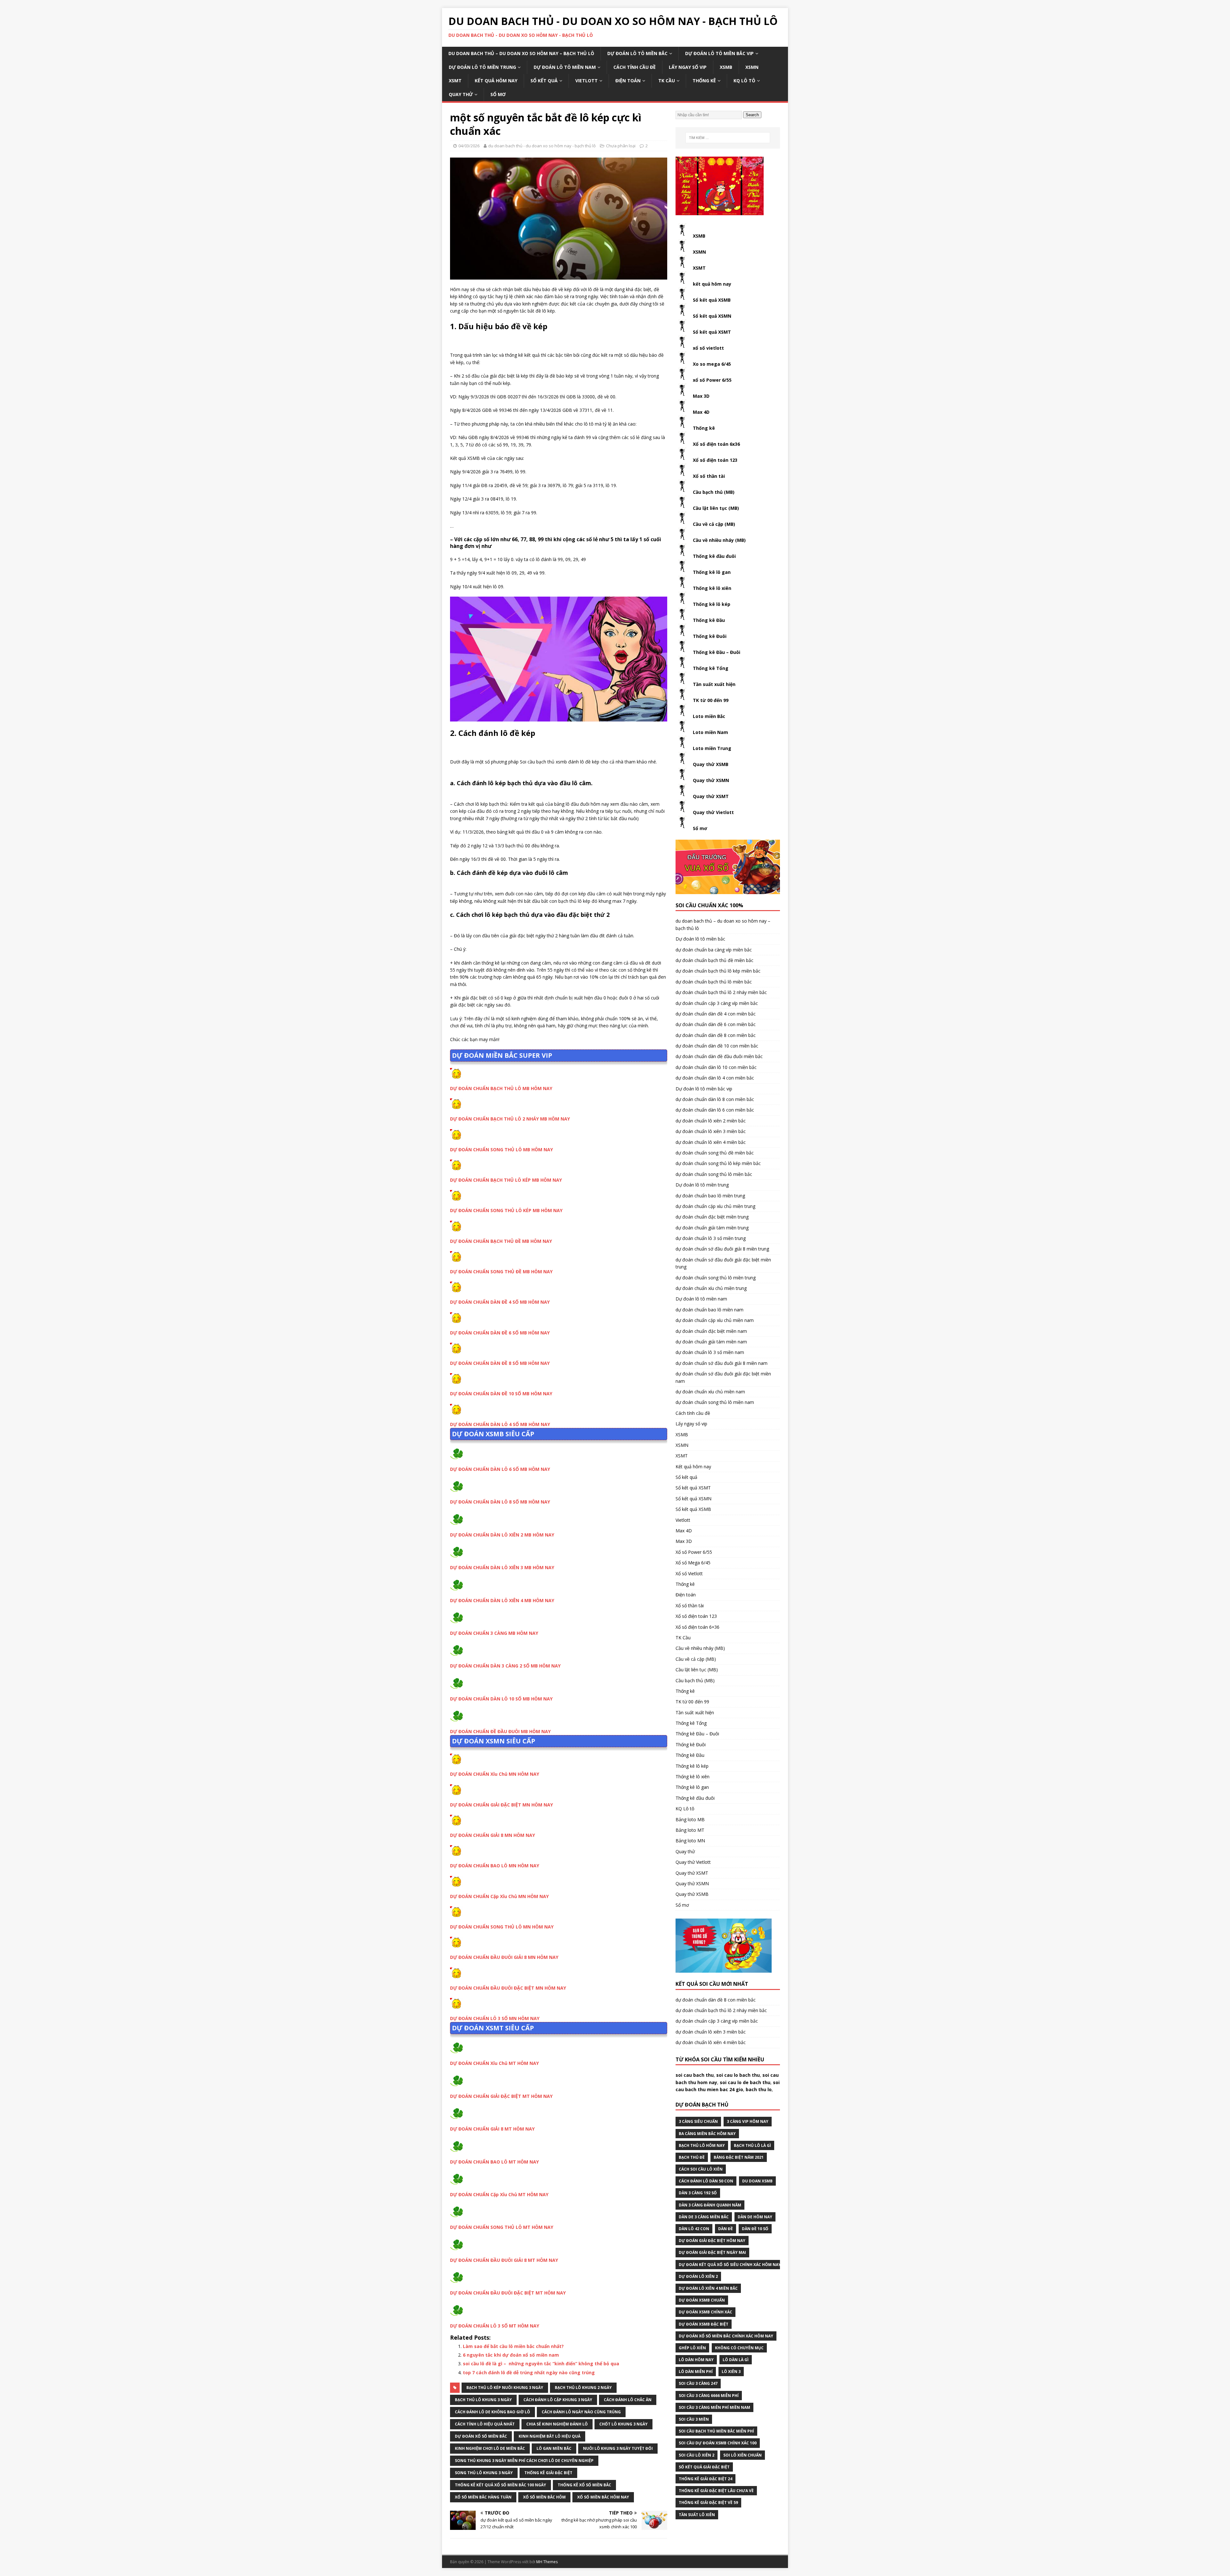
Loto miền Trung (712, 748)
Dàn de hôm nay (755, 2217)
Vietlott (586, 81)
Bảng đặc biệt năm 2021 (739, 2157)
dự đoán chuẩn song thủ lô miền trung (716, 1278)
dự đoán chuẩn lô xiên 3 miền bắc (711, 1131)
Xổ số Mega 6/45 (693, 1563)
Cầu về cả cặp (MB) (714, 524)
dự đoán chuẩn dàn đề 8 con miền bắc (716, 1035)
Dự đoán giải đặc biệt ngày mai (712, 2252)
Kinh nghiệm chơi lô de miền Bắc (490, 2448)
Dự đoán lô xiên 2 (698, 2276)
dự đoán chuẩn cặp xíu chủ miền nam (715, 1320)
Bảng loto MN (690, 1841)
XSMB (726, 67)
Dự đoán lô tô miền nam (565, 67)
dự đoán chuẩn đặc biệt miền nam (711, 1331)
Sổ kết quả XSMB (712, 300)
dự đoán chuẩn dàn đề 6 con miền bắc (716, 1024)
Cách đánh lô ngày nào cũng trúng (581, 2412)
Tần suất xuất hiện (714, 684)
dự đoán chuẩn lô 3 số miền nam (710, 1352)
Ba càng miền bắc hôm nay (707, 2134)
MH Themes (547, 2562)
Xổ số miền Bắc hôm (544, 2497)
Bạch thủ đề (692, 2157)
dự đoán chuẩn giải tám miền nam (711, 1342)
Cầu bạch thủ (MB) (714, 492)
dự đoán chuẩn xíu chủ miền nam (710, 1392)
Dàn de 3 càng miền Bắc (704, 2217)
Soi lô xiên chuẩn (742, 2455)
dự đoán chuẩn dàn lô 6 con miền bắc (715, 1110)
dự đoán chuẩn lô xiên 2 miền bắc (711, 1121)
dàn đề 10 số (755, 2229)
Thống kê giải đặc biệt (548, 2473)
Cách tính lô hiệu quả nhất (485, 2424)
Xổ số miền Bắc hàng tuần (483, 2497)
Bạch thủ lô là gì (752, 2145)
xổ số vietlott (708, 348)
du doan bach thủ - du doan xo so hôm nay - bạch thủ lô (542, 146)
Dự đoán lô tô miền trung (482, 67)
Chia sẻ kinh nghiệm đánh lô (557, 2424)
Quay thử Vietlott (713, 812)
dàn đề (726, 2229)
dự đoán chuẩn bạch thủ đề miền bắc (714, 960)
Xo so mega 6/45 (712, 364)
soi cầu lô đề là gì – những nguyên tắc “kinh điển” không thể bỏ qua (541, 2364)
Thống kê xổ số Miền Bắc (584, 2485)
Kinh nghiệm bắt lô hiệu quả (549, 2436)
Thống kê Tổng (711, 668)
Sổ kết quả (544, 81)
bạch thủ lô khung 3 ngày (483, 2400)
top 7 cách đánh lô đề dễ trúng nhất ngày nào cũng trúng (529, 2372)
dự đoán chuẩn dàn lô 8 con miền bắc (715, 1099)
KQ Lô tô (744, 81)
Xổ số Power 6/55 (694, 1552)
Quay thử (461, 94)
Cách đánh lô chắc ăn (628, 2400)
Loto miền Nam (710, 732)
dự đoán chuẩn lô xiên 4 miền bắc (711, 1142)
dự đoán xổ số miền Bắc (481, 2436)
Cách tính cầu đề (635, 67)
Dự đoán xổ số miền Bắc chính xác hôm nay (726, 2336)
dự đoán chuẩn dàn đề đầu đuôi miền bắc (719, 1056)
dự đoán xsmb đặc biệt (704, 2324)
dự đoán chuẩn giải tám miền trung (712, 1228)
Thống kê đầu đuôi (714, 556)
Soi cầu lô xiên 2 (697, 2455)
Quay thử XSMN (711, 780)
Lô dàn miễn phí (696, 2372)
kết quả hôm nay (712, 284)
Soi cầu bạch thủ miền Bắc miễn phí (716, 2431)
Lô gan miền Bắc (554, 2448)
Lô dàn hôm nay (696, 2360)
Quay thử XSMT (711, 796)
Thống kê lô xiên (712, 588)
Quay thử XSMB (711, 764)
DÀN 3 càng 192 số (698, 2193)
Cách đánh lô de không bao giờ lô (492, 2412)
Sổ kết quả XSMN (712, 316)
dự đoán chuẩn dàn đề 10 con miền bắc (717, 1046)
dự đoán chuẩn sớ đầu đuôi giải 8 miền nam (722, 1363)
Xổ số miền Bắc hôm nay (603, 2497)
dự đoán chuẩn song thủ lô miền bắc (714, 1174)
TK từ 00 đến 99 (711, 700)
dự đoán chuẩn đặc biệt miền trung (712, 1217)
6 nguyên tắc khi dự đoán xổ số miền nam (511, 2355)
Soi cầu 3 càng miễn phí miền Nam (714, 2407)
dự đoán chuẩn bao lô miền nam (709, 1310)
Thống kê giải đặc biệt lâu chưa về (716, 2491)
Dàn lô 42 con (694, 2229)
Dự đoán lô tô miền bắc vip (719, 53)
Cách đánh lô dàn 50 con (706, 2181)
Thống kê (704, 81)
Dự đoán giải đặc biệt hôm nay (712, 2241)
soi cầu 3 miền (694, 2419)
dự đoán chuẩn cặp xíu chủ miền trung (715, 1206)
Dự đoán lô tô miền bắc (637, 53)
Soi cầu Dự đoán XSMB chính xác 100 (718, 2443)
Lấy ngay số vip (688, 67)
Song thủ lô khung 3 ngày (484, 2473)
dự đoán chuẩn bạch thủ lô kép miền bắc (718, 971)
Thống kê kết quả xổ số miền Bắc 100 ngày (500, 2485)
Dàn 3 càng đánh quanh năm (710, 2205)
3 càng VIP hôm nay (748, 2121)
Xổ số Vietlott (689, 1573)
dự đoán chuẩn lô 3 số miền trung (711, 1238)
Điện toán (628, 81)
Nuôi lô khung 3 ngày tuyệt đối (618, 2448)
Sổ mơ (498, 94)
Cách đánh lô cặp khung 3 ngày (558, 2400)
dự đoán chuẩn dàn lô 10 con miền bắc (716, 1067)
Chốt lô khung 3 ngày (623, 2424)
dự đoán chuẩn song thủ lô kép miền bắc (718, 1163)
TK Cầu (667, 81)
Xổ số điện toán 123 (715, 460)
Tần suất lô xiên (697, 2515)
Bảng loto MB (690, 1819)
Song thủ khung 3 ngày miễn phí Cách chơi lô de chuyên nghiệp (524, 2461)
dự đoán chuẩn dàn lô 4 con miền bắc (715, 1078)
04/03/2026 (469, 146)
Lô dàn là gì (736, 2360)
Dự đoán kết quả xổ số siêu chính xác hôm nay (730, 2265)
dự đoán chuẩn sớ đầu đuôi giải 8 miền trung (722, 1249)
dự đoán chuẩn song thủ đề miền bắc (715, 1153)
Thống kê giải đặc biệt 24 (705, 2479)
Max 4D (701, 412)
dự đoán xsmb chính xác (705, 2312)
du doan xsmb (757, 2181)
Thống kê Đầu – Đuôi (717, 652)
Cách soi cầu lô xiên (701, 2169)
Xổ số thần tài (709, 476)
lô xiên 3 (731, 2372)
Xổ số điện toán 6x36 (716, 444)
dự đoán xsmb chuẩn (702, 2300)
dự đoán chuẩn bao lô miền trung (710, 1196)
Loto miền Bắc (709, 716)
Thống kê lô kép (712, 604)
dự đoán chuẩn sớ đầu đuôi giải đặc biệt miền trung (723, 1263)
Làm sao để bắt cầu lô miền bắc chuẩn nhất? (513, 2346)
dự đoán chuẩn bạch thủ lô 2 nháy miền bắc (721, 992)
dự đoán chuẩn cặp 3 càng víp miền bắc (717, 1003)
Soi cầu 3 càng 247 (698, 2383)
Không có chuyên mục (739, 2348)
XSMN (752, 67)
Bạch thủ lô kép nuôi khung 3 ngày (505, 2388)
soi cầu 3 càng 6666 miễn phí (709, 2396)
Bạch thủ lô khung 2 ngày (583, 2388)
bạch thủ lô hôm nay (702, 2145)
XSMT (455, 81)
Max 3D (701, 396)
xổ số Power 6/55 (712, 380)
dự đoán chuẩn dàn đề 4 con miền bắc (716, 1014)
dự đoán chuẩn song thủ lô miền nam (715, 1402)
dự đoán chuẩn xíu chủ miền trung (711, 1288)
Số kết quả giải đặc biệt (704, 2467)
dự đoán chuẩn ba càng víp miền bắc (714, 950)
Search (752, 115)
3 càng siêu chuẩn (698, 2121)
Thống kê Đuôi (710, 636)
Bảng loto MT (690, 1830)
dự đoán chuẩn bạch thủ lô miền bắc (714, 982)
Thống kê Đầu (709, 620)
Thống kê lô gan (712, 572)
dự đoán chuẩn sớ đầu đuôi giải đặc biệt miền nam (723, 1377)
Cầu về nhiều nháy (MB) (719, 540)
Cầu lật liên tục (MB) (716, 508)
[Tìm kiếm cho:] (728, 138)
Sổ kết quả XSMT (712, 332)
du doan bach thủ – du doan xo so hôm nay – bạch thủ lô (521, 53)
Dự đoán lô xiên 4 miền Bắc (708, 2288)
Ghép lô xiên (692, 2348)
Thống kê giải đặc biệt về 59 (708, 2503)
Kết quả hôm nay (496, 81)
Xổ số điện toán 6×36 (697, 1627)
